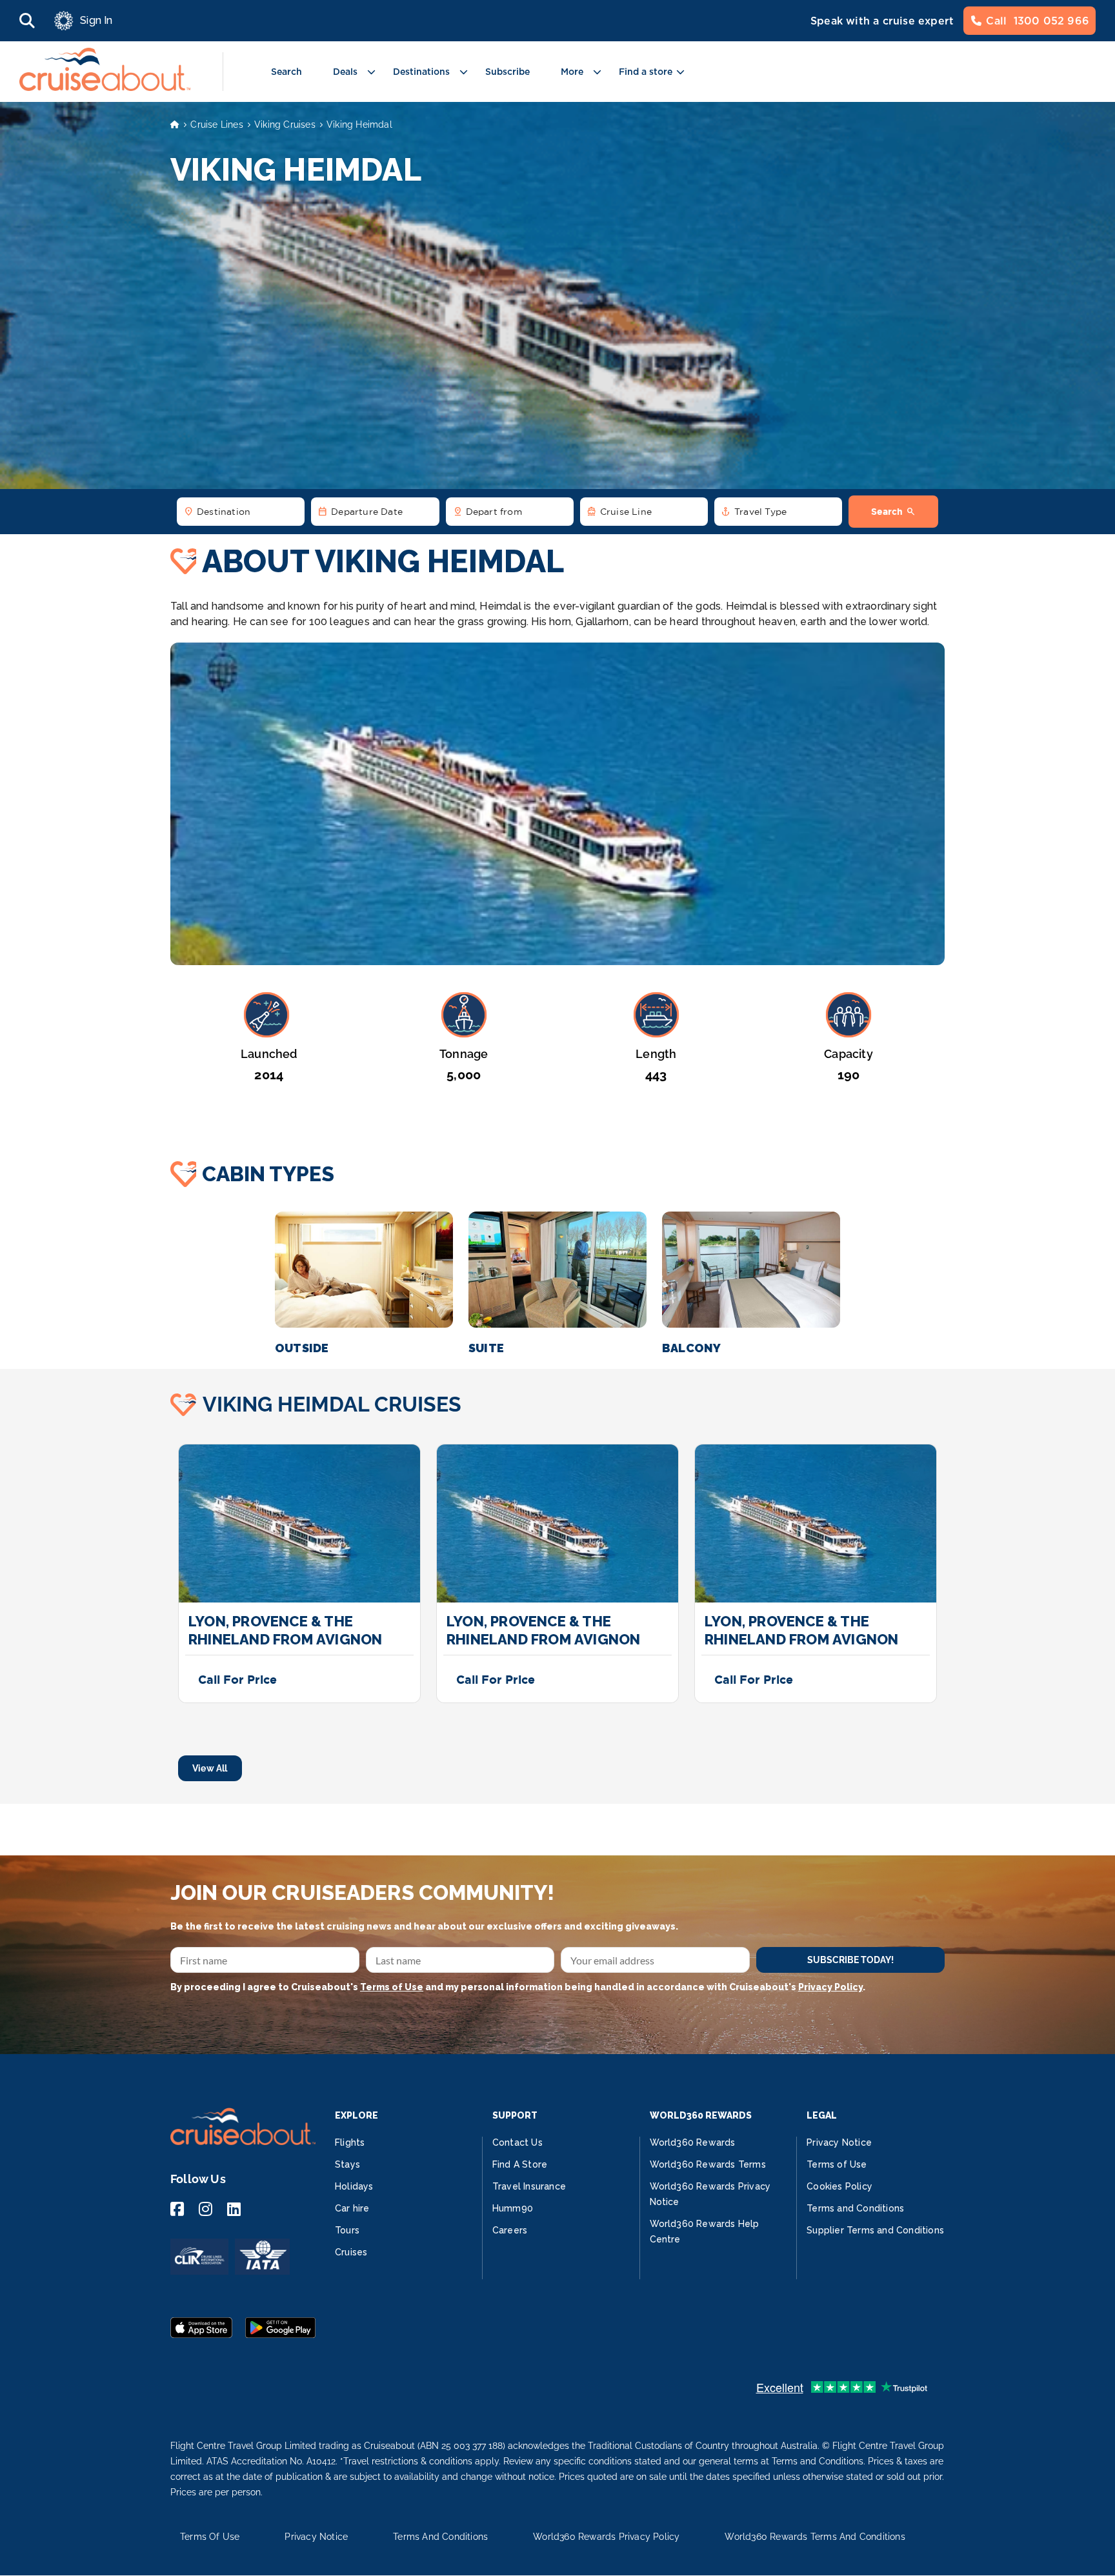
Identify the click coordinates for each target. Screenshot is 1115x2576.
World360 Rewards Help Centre (705, 2232)
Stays (347, 2164)
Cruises (351, 2252)
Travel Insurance (529, 2186)
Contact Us (517, 2142)
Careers (510, 2230)
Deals (345, 72)
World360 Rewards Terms (708, 2164)
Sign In (96, 20)
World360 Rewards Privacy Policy (606, 2537)
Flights (350, 2142)
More (572, 72)
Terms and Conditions (855, 2208)
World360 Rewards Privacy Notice (710, 2194)
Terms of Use (392, 1987)
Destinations (421, 72)
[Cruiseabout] (105, 87)
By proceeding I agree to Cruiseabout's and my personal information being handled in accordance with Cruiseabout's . (518, 1987)
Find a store (646, 72)
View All (210, 1768)
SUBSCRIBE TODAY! (850, 1960)
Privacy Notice (839, 2142)
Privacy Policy (830, 1987)
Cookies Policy (839, 2186)
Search (286, 72)
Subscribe (507, 72)
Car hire (352, 2208)
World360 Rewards (693, 2142)
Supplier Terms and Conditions (875, 2230)
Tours (347, 2230)
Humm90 (513, 2208)
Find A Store (520, 2164)
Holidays (354, 2186)
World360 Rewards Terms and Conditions (815, 2537)
